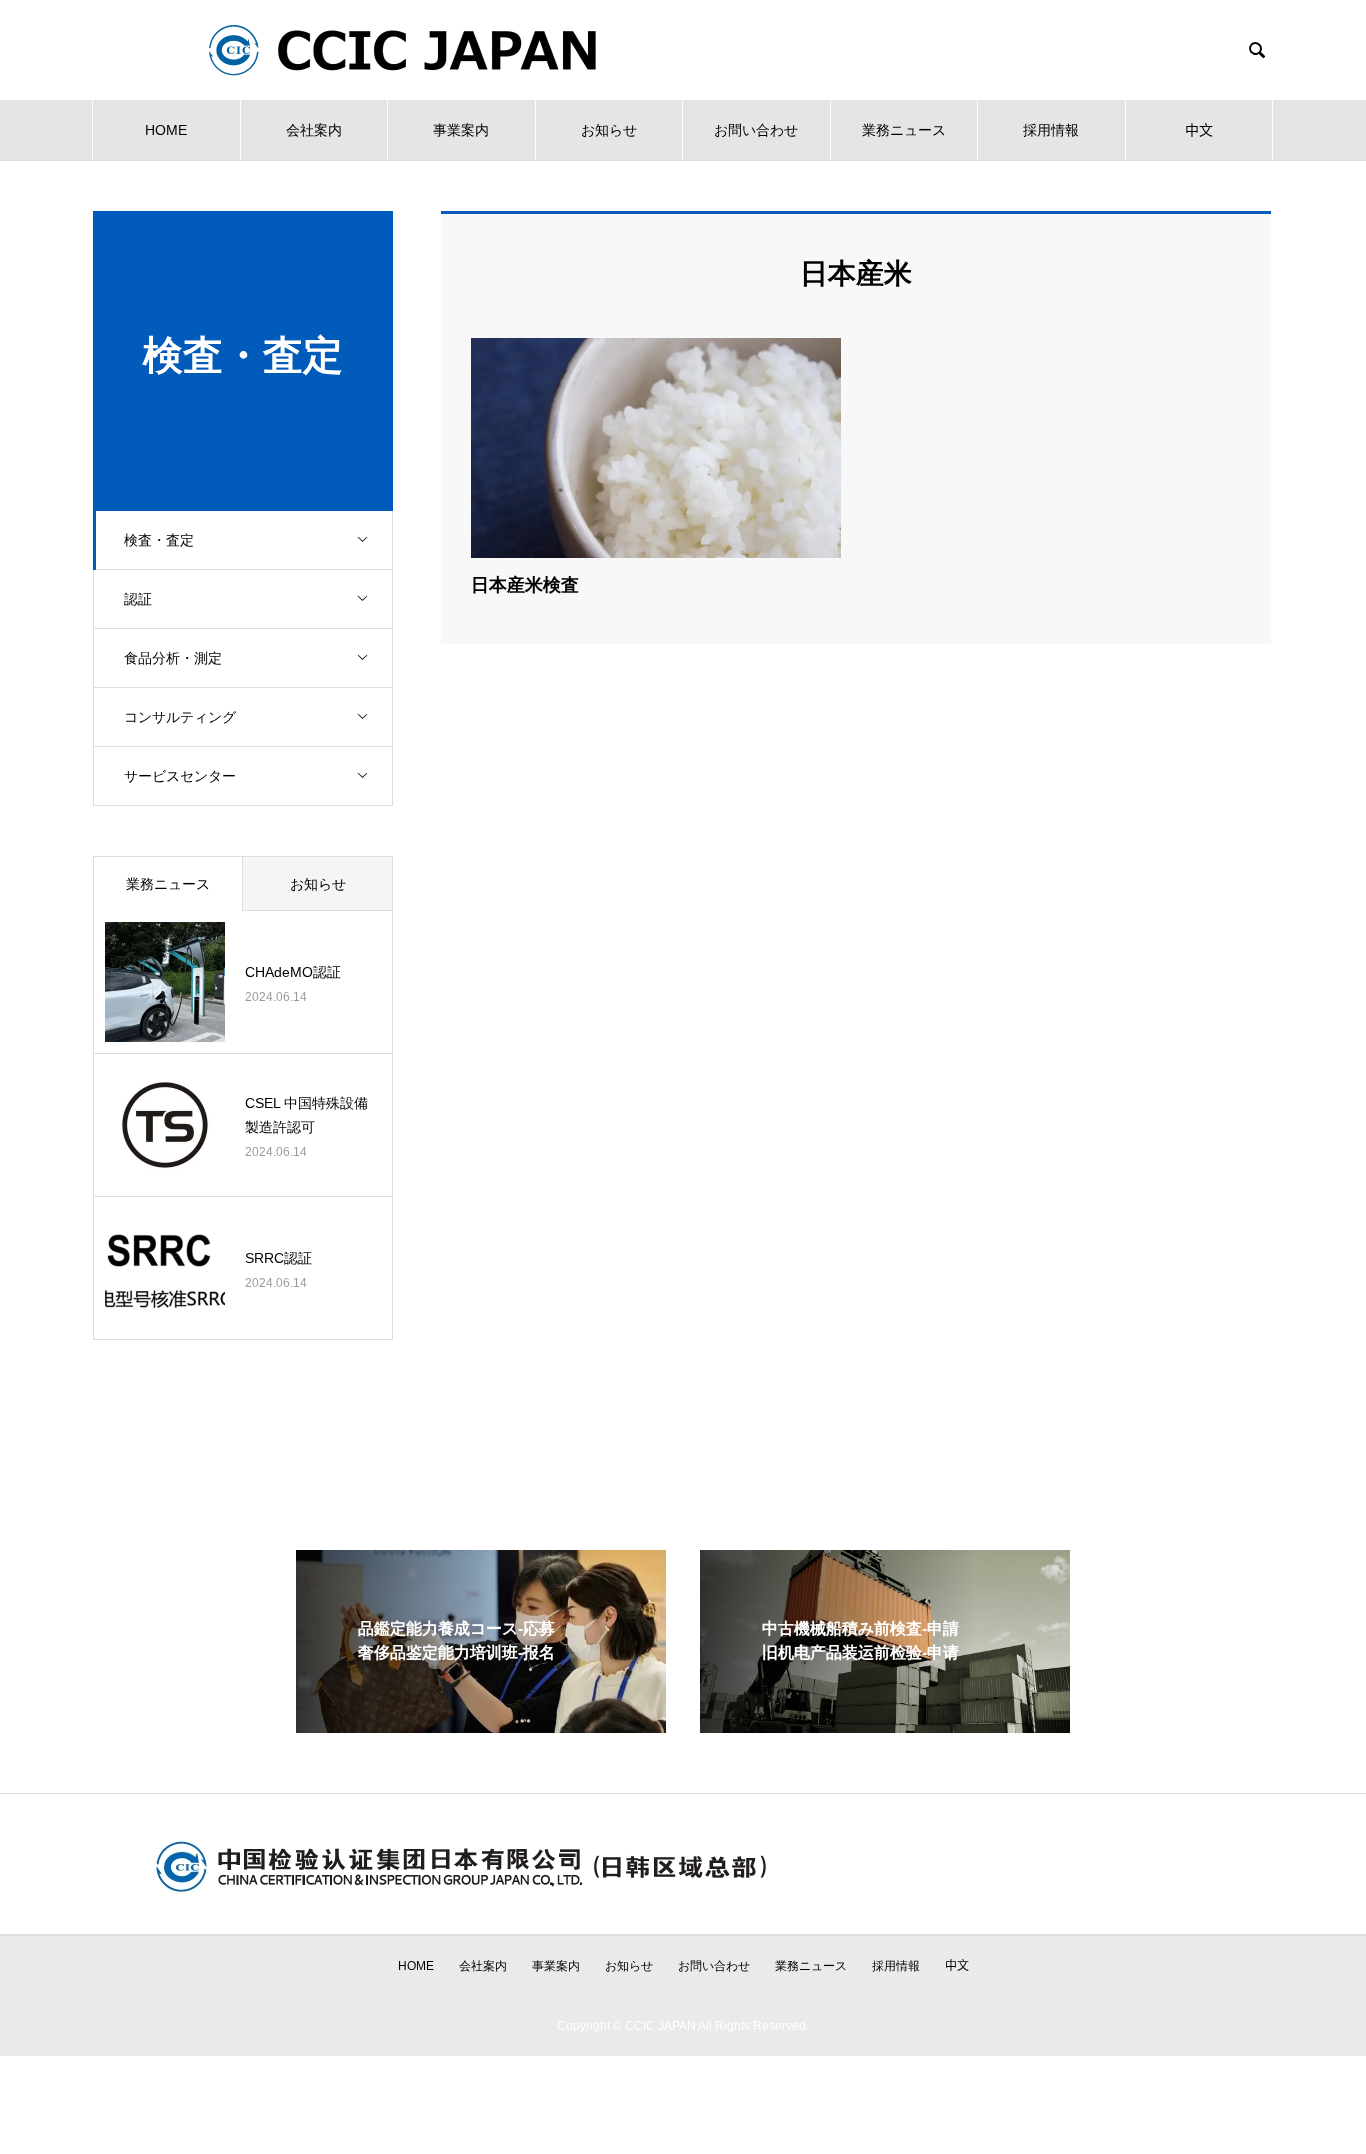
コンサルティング (180, 717)
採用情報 (1051, 130)
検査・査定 (159, 540)
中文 (1199, 130)
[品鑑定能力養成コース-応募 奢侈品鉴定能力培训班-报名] (481, 1724)
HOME (166, 130)
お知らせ (609, 130)
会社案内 (314, 130)
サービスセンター (180, 776)
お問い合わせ (756, 130)
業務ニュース (904, 130)
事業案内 (461, 130)
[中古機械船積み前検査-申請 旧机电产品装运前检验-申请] (885, 1724)
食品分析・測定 (173, 658)
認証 (138, 599)
